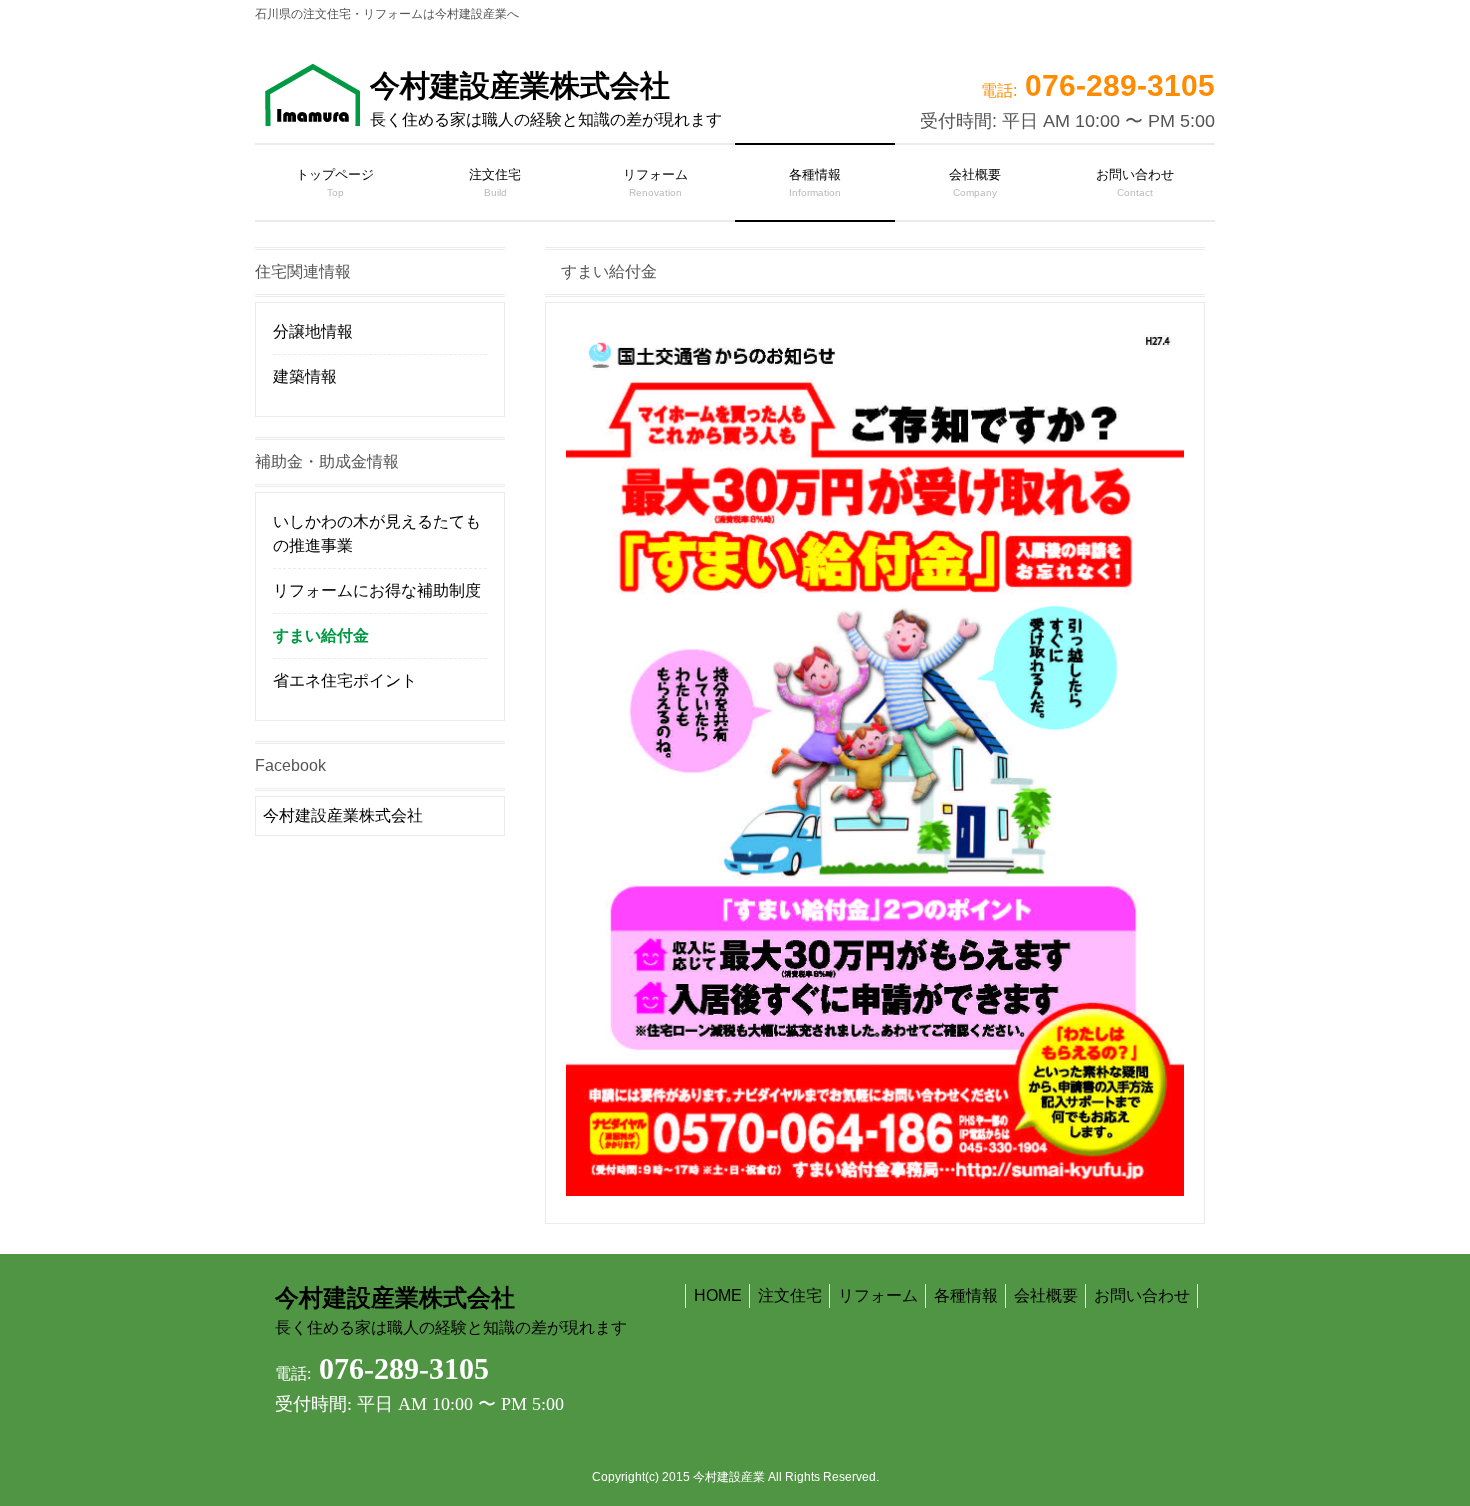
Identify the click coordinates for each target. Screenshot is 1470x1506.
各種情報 (966, 1295)
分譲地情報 (313, 331)
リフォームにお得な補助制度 (377, 590)
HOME (718, 1295)
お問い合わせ (1142, 1295)
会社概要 (1046, 1295)
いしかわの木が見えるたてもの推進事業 (377, 533)
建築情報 (305, 376)
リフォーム (878, 1295)
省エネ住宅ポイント (345, 680)
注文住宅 (790, 1295)
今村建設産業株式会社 (546, 98)
